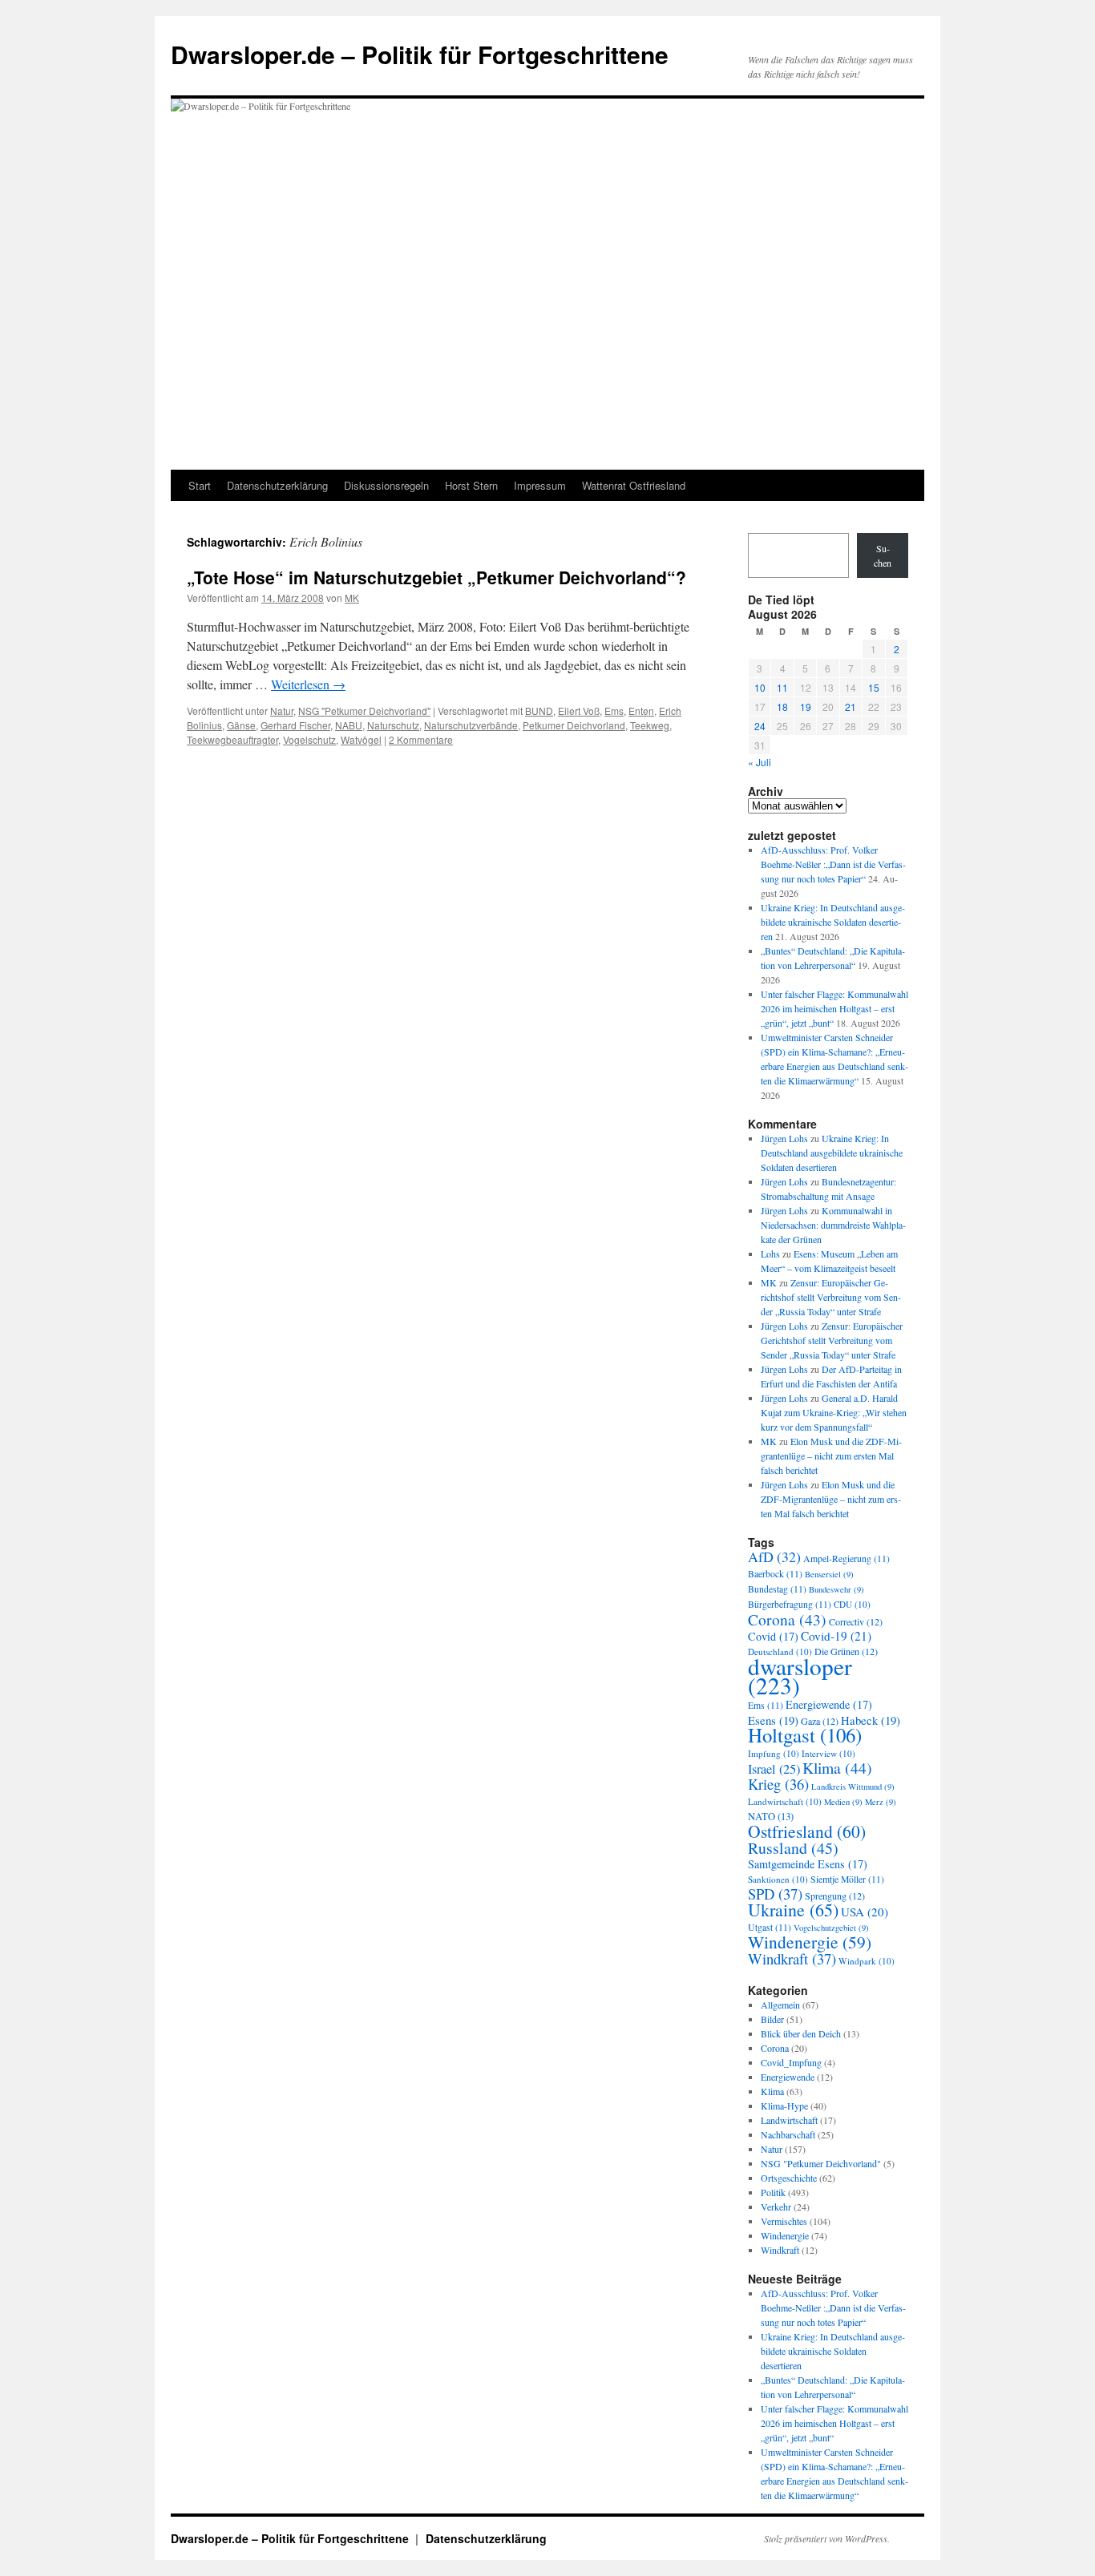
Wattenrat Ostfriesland (634, 485)
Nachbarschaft (788, 2134)
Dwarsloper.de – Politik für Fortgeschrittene (420, 54)
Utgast (770, 1927)
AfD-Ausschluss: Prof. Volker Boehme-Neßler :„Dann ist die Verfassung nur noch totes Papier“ (833, 864)
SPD (775, 1894)
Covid (773, 1636)
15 (874, 687)
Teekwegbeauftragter (232, 739)
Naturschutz (393, 725)
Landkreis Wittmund (853, 1787)
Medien (843, 1802)
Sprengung (835, 1896)
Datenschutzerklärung (277, 485)
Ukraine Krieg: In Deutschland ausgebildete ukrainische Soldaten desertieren (833, 922)
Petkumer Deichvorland (574, 725)
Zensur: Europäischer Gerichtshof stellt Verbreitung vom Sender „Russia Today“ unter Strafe (831, 1297)
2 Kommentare (421, 739)
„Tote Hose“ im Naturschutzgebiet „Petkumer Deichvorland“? (436, 577)
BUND (539, 711)
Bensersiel (829, 1574)
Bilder (772, 2019)
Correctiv (856, 1621)
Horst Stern (471, 485)
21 (851, 707)
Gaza (820, 1721)
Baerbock (775, 1574)
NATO (771, 1817)
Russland (793, 1848)
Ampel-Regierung (847, 1559)
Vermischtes (784, 2221)
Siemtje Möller (847, 1879)
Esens (773, 1720)
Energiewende (829, 1704)
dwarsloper (800, 1676)
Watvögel (361, 739)
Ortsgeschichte (789, 2178)
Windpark (867, 1961)
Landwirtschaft (785, 1801)
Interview (828, 1753)
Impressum (540, 485)
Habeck (871, 1720)
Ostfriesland (807, 1831)
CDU (852, 1604)
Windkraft (792, 1958)
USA (865, 1912)
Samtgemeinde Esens (808, 1864)
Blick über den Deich (801, 2033)
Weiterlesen (308, 684)
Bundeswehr (836, 1589)
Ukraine (793, 1910)
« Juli (760, 762)
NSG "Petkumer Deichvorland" (364, 711)
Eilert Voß (579, 711)
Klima (837, 1768)
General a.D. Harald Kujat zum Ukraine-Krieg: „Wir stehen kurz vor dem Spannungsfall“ (834, 1412)
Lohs (770, 1254)
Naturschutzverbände (471, 725)
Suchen (883, 555)
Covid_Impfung (791, 2062)
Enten (641, 711)
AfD (774, 1557)
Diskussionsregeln (386, 485)
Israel (774, 1769)
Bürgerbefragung (790, 1604)
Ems (614, 711)
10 (760, 687)
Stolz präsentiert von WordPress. (827, 2538)
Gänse (241, 725)
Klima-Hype (784, 2106)
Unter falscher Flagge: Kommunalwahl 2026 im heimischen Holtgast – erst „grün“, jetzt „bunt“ (834, 1008)
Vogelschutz (309, 739)
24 (760, 726)
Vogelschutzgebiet (831, 1928)
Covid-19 (836, 1636)
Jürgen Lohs (784, 1138)
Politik (773, 2192)
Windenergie (810, 1942)
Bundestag (777, 1589)
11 (782, 687)
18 (782, 707)
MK (352, 598)
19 (806, 707)
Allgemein (780, 2005)
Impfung (774, 1753)
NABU (349, 725)
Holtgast (805, 1735)
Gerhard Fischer (295, 725)
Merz (881, 1802)
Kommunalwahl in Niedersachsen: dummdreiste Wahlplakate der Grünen (833, 1225)
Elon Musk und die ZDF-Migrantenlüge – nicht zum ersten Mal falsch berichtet (831, 1456)
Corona (787, 1619)
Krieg (778, 1784)
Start (200, 485)
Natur (282, 711)
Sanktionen (778, 1879)
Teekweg (650, 725)
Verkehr (776, 2207)
